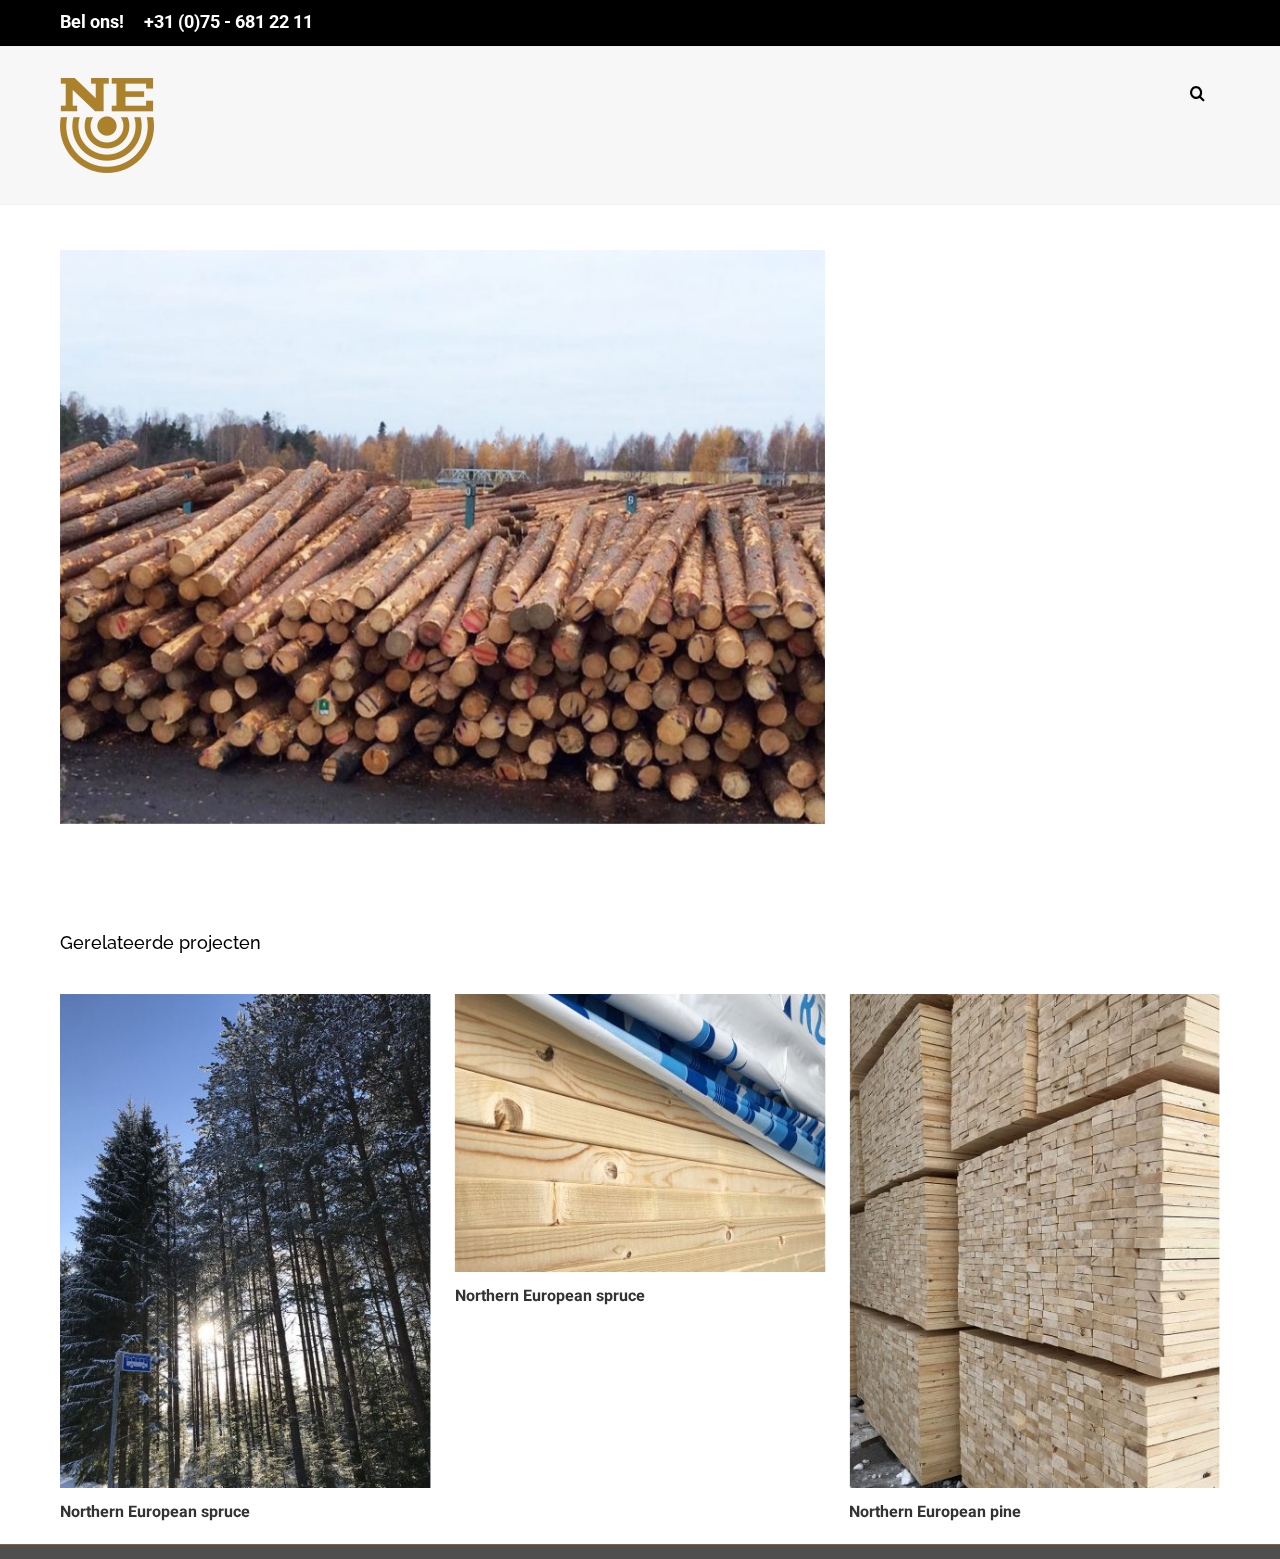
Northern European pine (935, 1512)
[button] (1197, 89)
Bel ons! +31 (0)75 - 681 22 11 (186, 21)
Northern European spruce (155, 1512)
